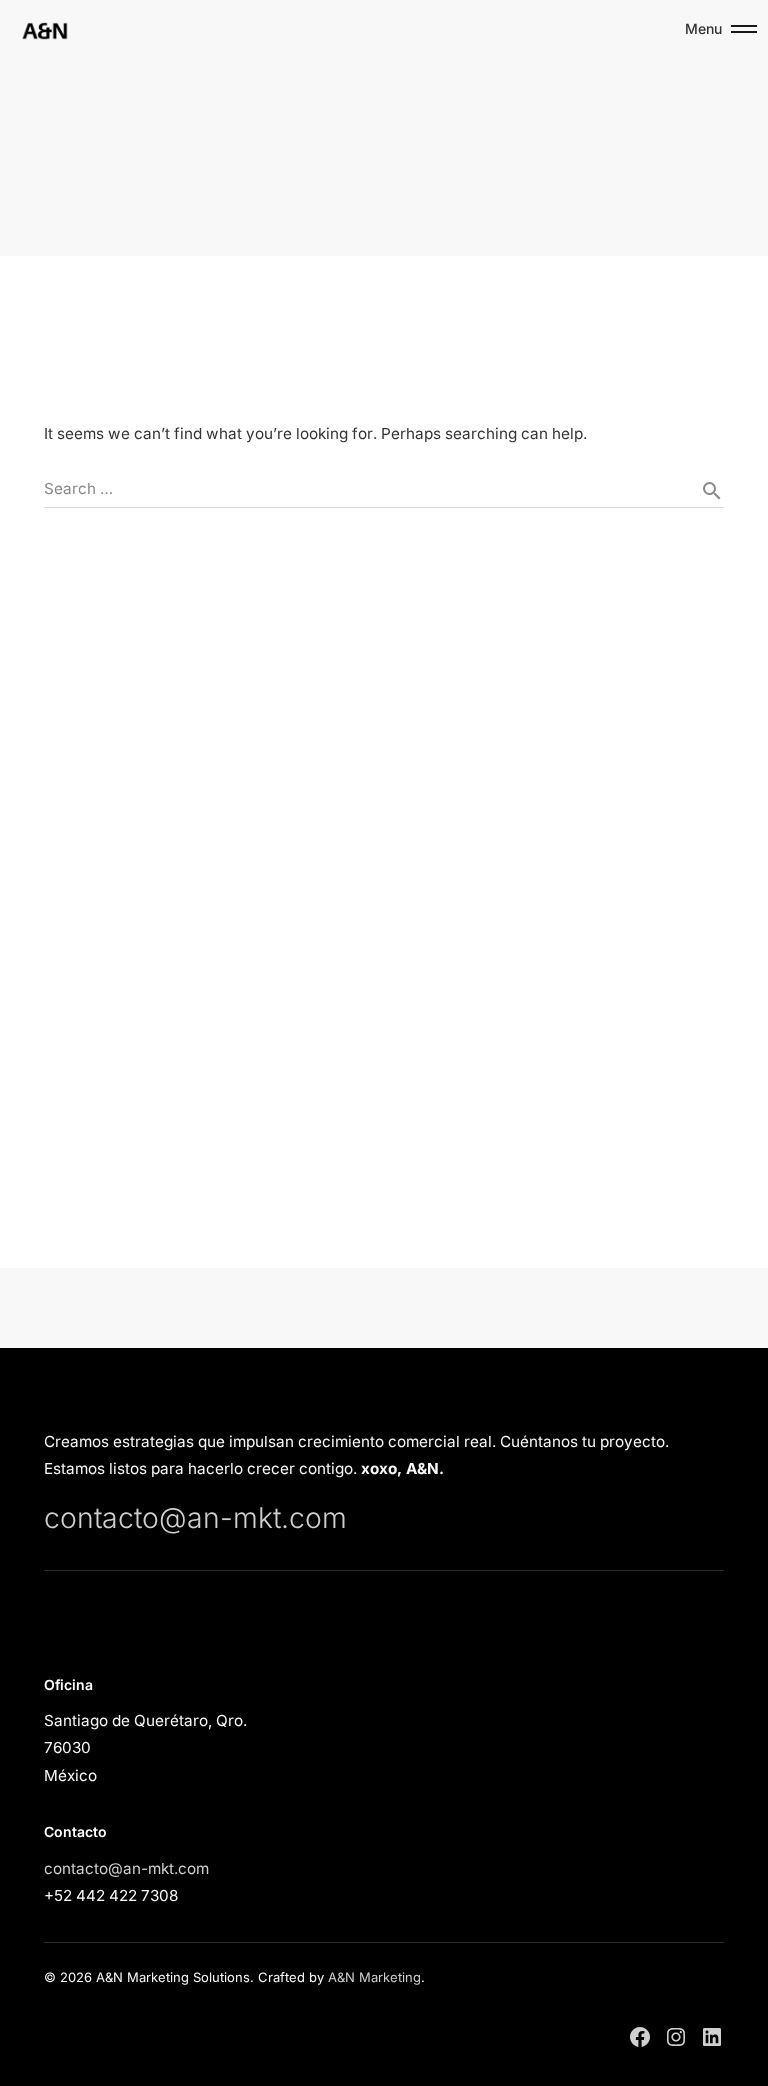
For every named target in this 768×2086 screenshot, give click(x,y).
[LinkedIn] (712, 2037)
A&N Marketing (374, 1977)
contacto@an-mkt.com (195, 1517)
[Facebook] (640, 2037)
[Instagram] (676, 2037)
